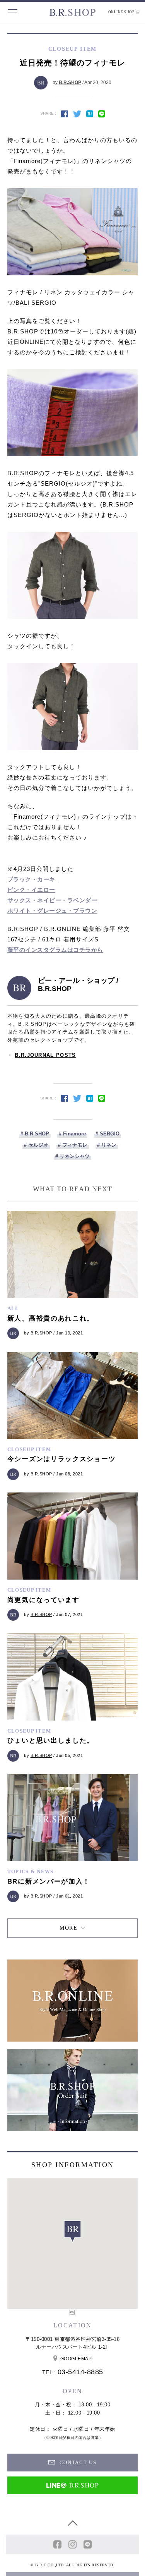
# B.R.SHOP (35, 1134)
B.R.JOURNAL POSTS (45, 1055)
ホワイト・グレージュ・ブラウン (52, 911)
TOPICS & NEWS (31, 1871)
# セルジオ (36, 1145)
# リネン (107, 1145)
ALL (13, 1308)
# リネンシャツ (72, 1156)
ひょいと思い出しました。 (51, 1741)
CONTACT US (77, 2462)
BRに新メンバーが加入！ (49, 1881)
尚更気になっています (43, 1600)
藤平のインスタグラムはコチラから (55, 950)
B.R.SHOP (70, 82)
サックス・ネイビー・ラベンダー (52, 900)
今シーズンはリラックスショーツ (62, 1459)
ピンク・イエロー (31, 890)
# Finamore (72, 1134)
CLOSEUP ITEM (29, 1449)
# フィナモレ (73, 1145)
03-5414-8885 (80, 2372)
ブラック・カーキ (32, 879)
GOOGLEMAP (76, 2359)
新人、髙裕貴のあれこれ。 (51, 1318)
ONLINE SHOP (122, 12)
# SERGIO (107, 1134)
